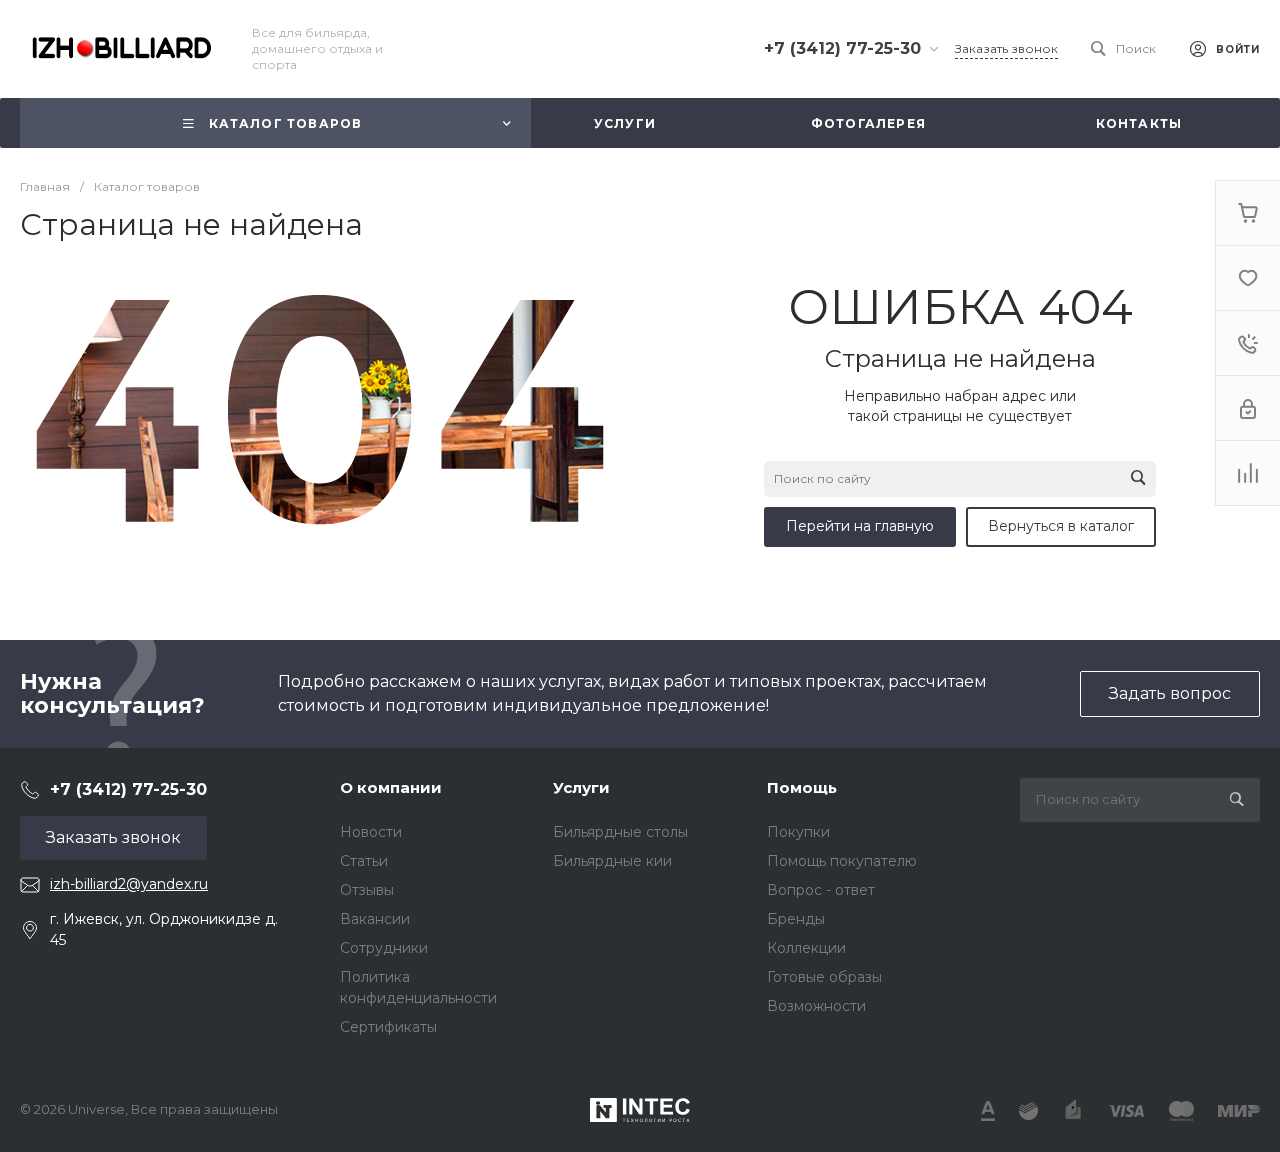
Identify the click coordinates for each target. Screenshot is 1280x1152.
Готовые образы (824, 977)
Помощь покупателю (842, 861)
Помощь (802, 787)
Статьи (364, 861)
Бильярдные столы (620, 832)
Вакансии (375, 919)
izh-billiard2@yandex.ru (129, 884)
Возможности (816, 1006)
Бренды (796, 919)
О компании (391, 787)
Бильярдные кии (612, 861)
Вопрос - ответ (821, 890)
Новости (371, 832)
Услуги (581, 787)
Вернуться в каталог (1061, 526)
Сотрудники (384, 948)
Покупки (798, 832)
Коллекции (806, 948)
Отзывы (367, 890)
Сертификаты (388, 1027)
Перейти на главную (860, 526)
